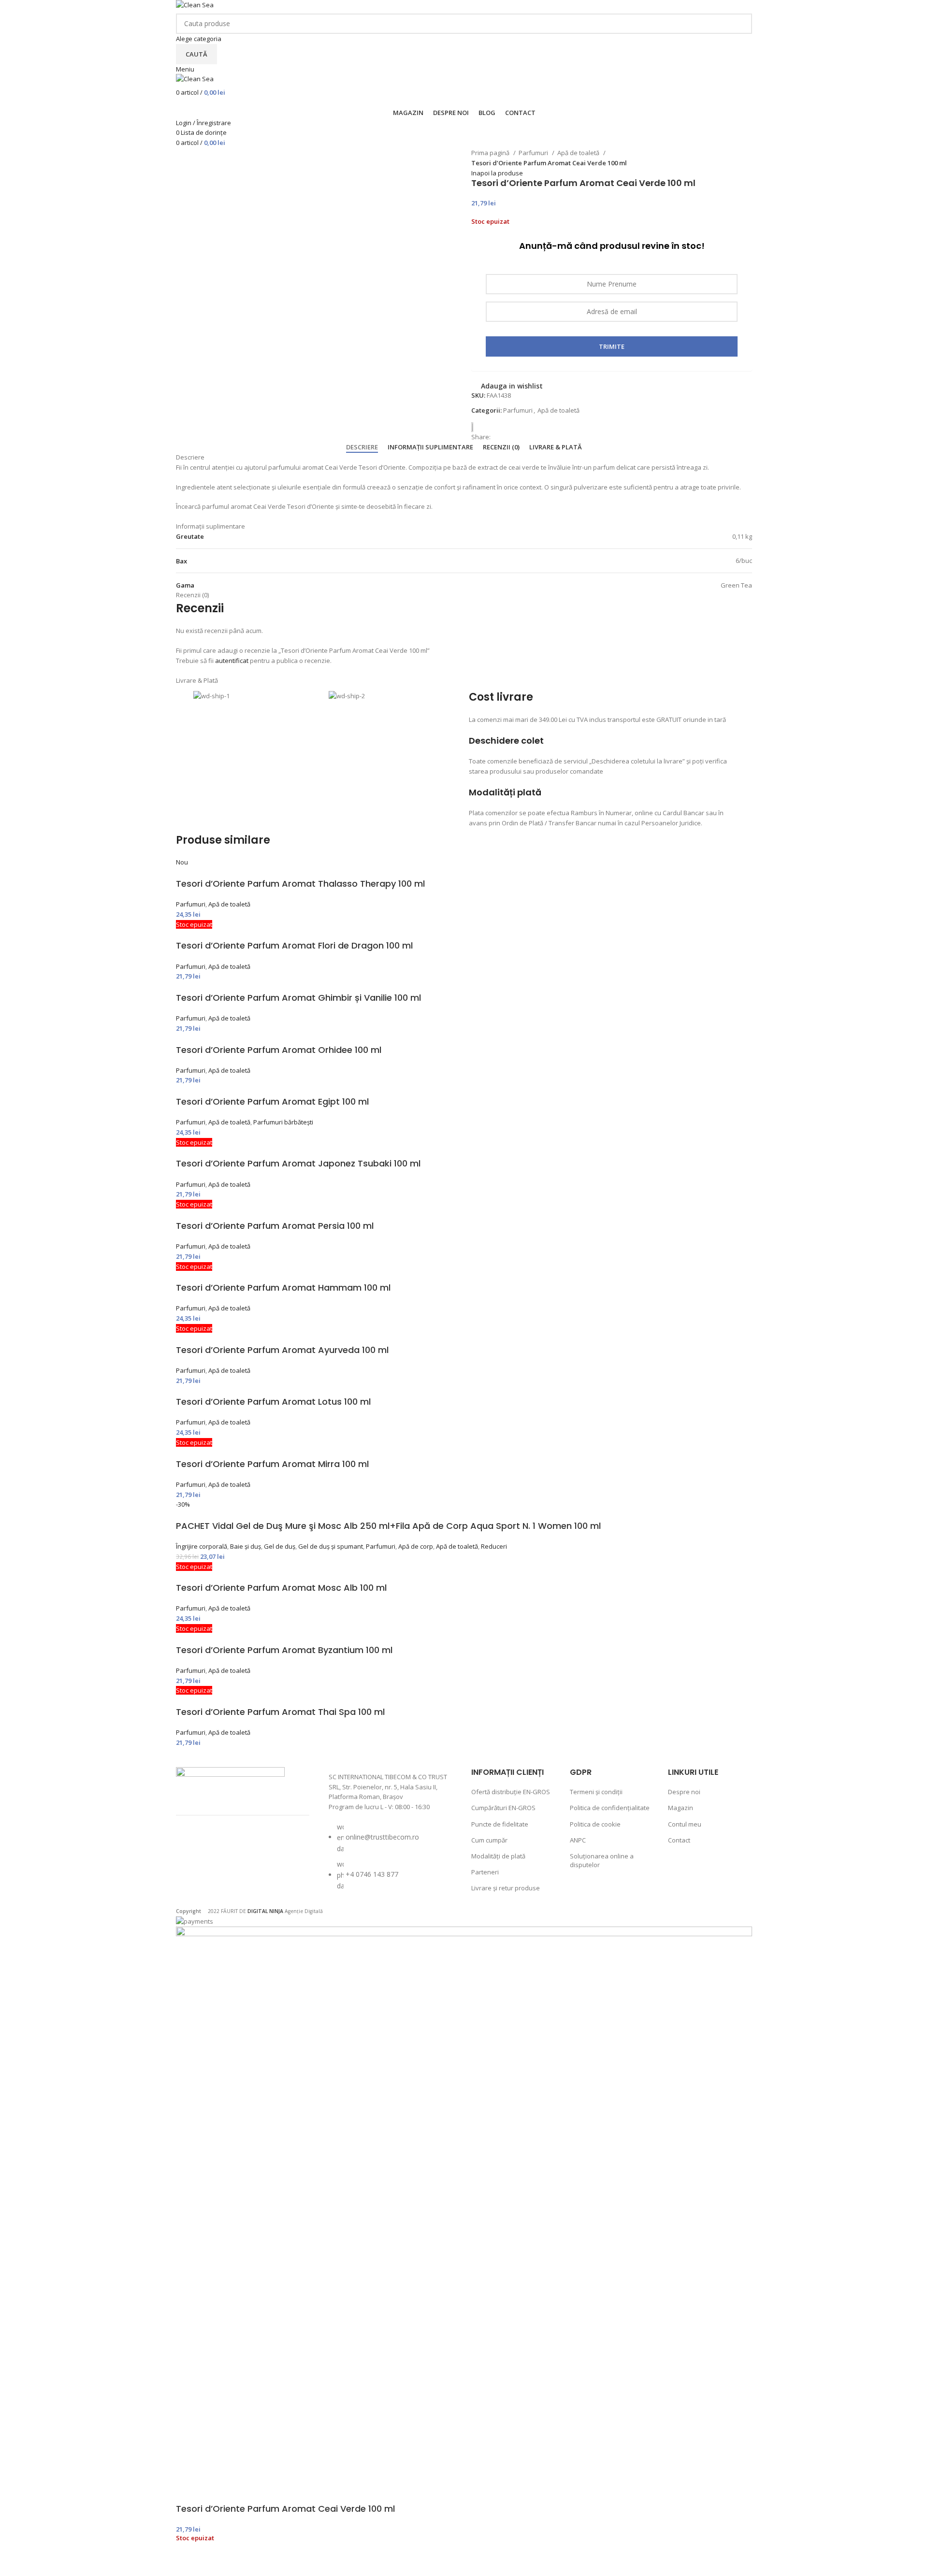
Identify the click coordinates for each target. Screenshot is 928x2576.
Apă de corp (416, 1546)
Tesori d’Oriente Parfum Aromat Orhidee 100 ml (279, 1050)
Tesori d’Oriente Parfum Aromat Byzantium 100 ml (284, 1650)
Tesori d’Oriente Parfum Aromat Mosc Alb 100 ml (281, 1588)
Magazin (681, 1808)
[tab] (362, 447)
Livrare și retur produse (506, 1888)
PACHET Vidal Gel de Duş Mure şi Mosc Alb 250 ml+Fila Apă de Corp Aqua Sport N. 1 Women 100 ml (388, 1526)
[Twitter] (244, 1847)
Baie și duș (246, 1546)
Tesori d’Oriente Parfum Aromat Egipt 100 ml (272, 1101)
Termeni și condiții (596, 1792)
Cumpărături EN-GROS (503, 1808)
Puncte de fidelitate (500, 1824)
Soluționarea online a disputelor (602, 1860)
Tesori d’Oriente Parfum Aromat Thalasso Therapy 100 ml (300, 884)
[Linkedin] (193, 1873)
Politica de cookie (595, 1824)
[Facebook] (193, 1847)
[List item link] (391, 1861)
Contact (679, 1840)
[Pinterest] (270, 1847)
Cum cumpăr (489, 1840)
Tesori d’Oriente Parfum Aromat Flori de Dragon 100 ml (294, 945)
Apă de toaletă (579, 153)
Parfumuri (534, 153)
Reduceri (494, 1546)
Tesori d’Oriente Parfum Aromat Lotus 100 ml (273, 1402)
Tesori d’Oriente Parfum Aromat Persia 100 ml (275, 1226)
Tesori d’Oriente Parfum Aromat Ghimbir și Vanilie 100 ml (298, 998)
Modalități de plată (498, 1856)
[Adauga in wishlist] (188, 2564)
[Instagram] (218, 1847)
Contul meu (685, 1824)
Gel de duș (280, 1546)
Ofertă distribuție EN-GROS (511, 1792)
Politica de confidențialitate (610, 1808)
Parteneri (485, 1872)
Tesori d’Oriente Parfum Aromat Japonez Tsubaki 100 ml (298, 1163)
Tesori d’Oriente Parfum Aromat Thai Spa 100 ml (280, 1712)
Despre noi (684, 1792)
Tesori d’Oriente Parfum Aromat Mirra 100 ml (272, 1464)
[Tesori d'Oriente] (476, 427)
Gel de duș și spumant (331, 1546)
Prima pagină (491, 153)
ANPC (578, 1840)
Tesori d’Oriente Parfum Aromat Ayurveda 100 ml (282, 1350)
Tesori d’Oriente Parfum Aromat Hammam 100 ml (283, 1288)
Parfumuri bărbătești (283, 1122)
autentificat (232, 661)
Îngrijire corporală (202, 1546)
